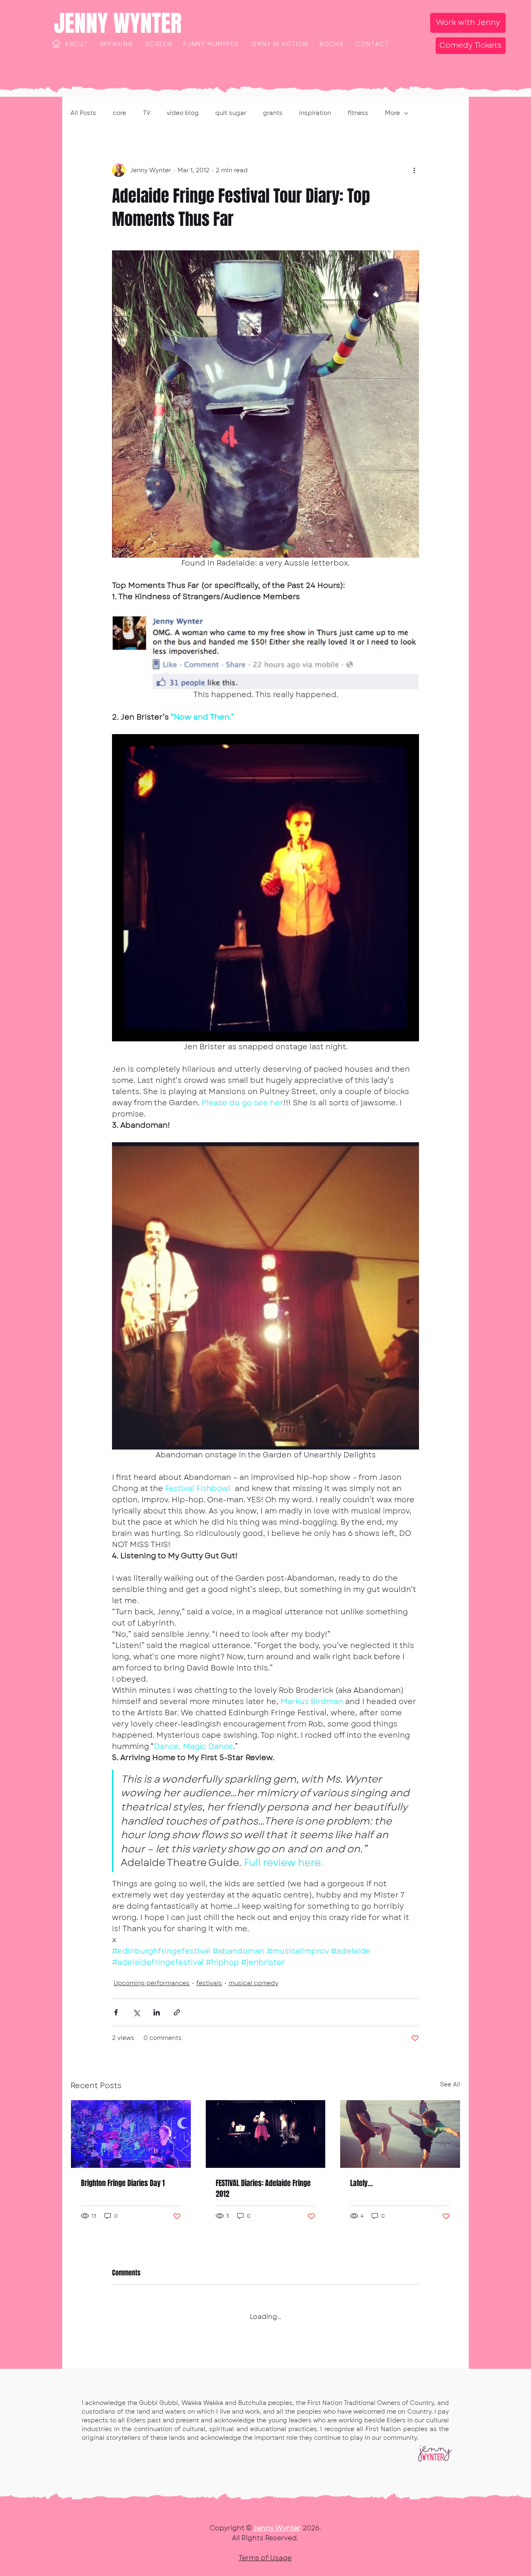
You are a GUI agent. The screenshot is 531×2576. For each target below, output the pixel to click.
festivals (209, 1983)
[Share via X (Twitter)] (136, 2012)
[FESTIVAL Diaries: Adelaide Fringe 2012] (266, 2134)
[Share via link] (177, 2012)
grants (273, 113)
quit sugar (231, 113)
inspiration (315, 113)
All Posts (83, 113)
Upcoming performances (152, 1983)
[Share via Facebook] (116, 2012)
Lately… (362, 2183)
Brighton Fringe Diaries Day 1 (123, 2183)
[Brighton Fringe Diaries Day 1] (131, 2134)
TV (146, 113)
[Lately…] (400, 2134)
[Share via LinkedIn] (157, 2012)
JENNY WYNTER (118, 23)
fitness (358, 113)
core (119, 113)
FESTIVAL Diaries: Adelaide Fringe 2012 (263, 2189)
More (392, 113)
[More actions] (414, 170)
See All (450, 2084)
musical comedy (253, 1983)
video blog (183, 113)
